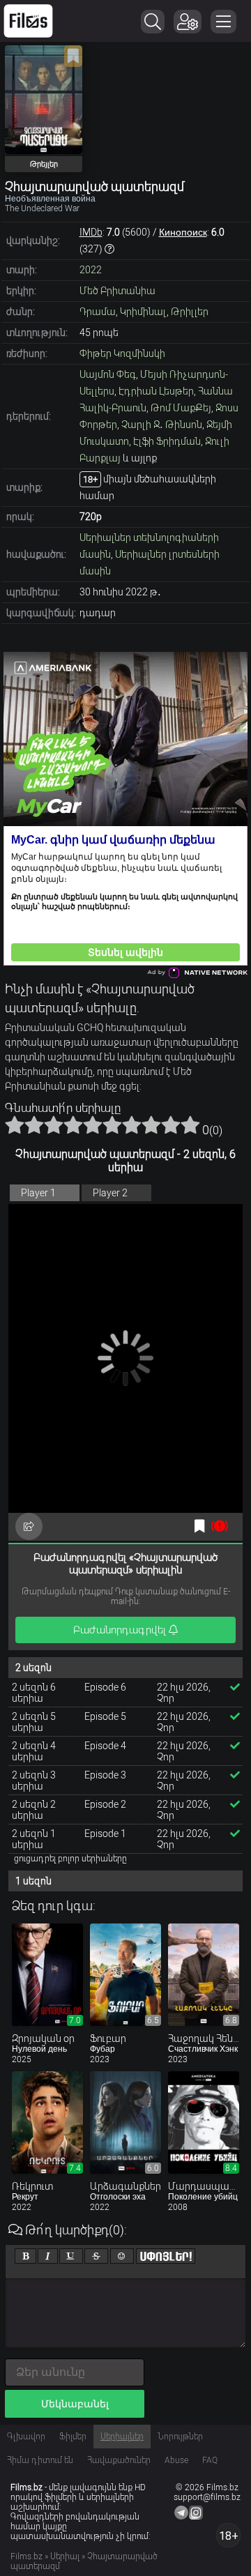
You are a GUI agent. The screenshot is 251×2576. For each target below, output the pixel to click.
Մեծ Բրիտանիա (117, 291)
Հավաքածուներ (119, 2460)
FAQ (210, 2460)
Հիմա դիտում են (40, 2460)
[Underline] (71, 2256)
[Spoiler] (166, 2256)
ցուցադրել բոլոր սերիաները (70, 1859)
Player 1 (38, 1193)
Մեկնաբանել (75, 2404)
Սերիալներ (122, 2437)
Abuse (176, 2460)
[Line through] (96, 2256)
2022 (91, 270)
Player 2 (110, 1193)
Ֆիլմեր (73, 2437)
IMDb (91, 232)
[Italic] (48, 2256)
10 (190, 1125)
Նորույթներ (180, 2437)
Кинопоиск (183, 232)
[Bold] (25, 2256)
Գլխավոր (26, 2437)
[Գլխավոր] (28, 21)
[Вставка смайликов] (122, 2256)
